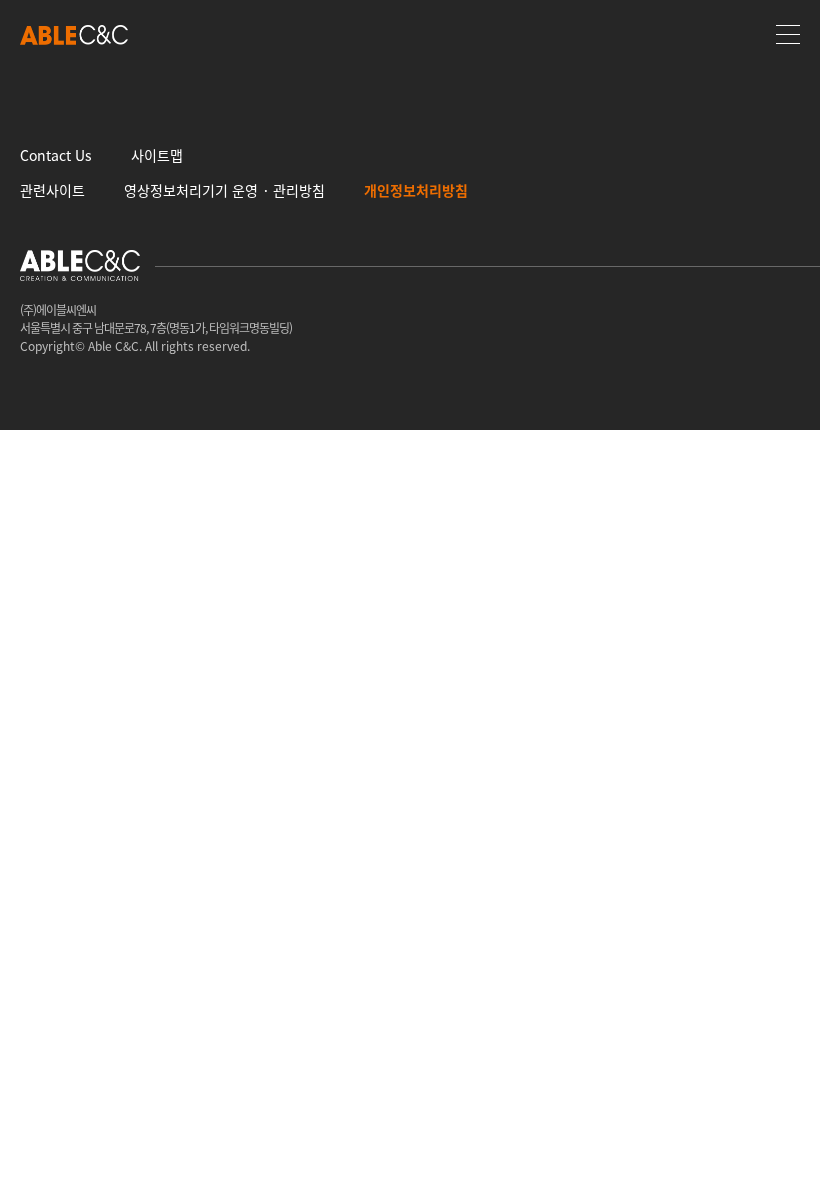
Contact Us (56, 155)
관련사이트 (52, 190)
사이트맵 (157, 155)
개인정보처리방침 (416, 190)
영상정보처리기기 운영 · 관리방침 (224, 190)
